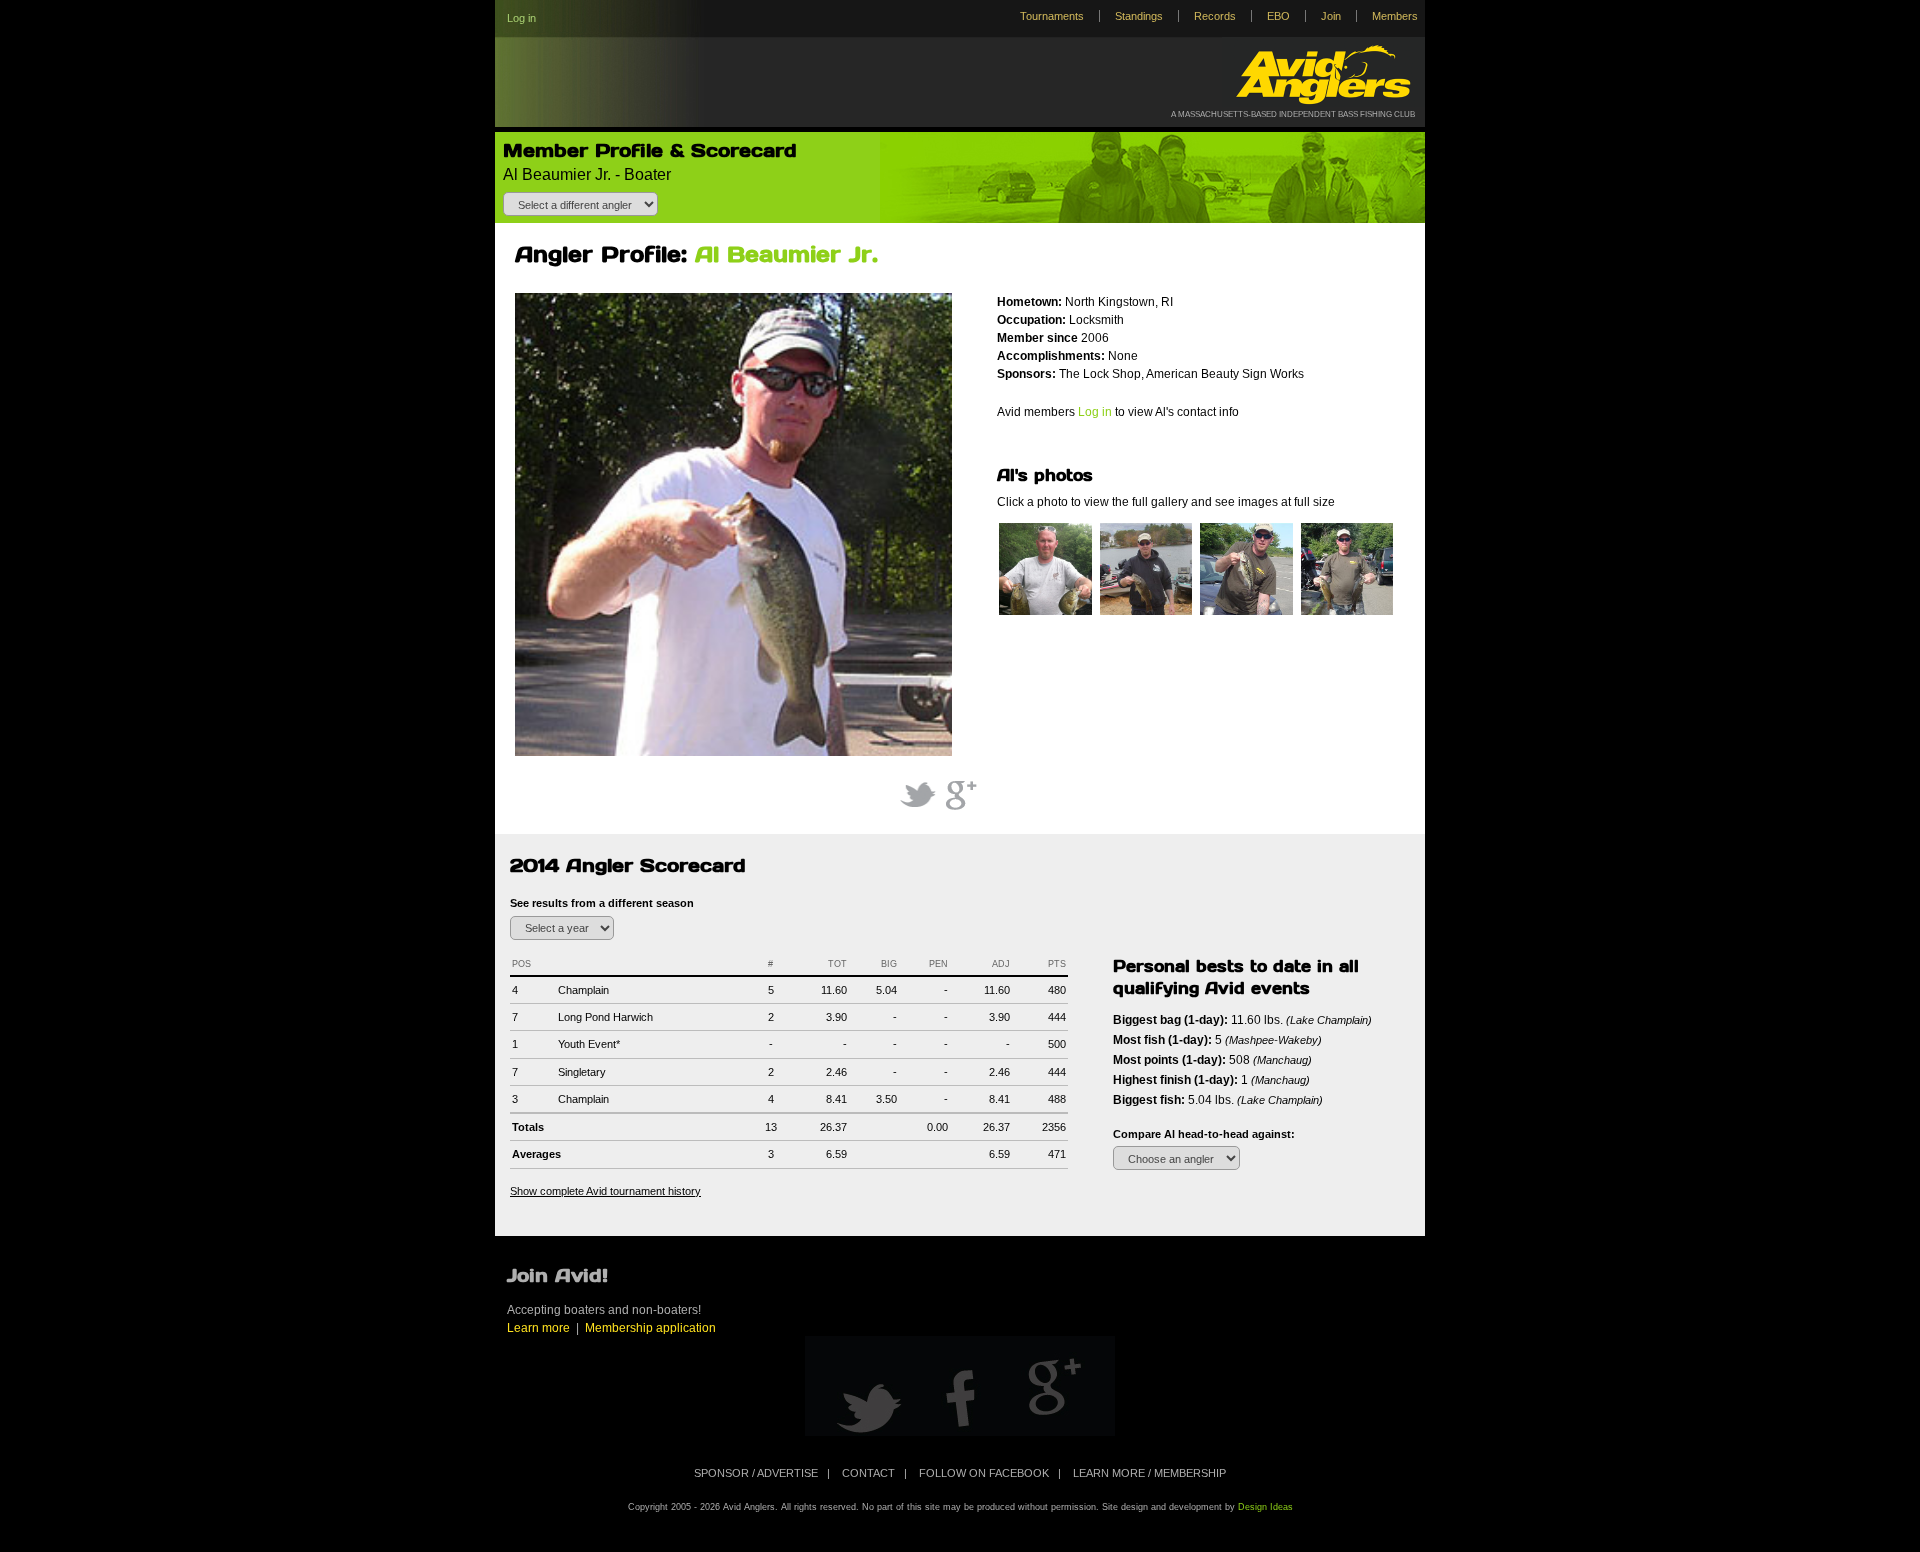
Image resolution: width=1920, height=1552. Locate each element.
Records (1215, 16)
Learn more (538, 1328)
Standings (1139, 16)
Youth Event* (589, 1044)
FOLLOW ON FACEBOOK (984, 1473)
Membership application (650, 1328)
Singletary (582, 1072)
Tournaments (1052, 16)
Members (1395, 16)
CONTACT (868, 1473)
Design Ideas (1265, 1507)
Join (1331, 16)
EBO (1278, 16)
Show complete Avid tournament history (605, 1191)
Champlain (583, 990)
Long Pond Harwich (605, 1017)
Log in (521, 18)
